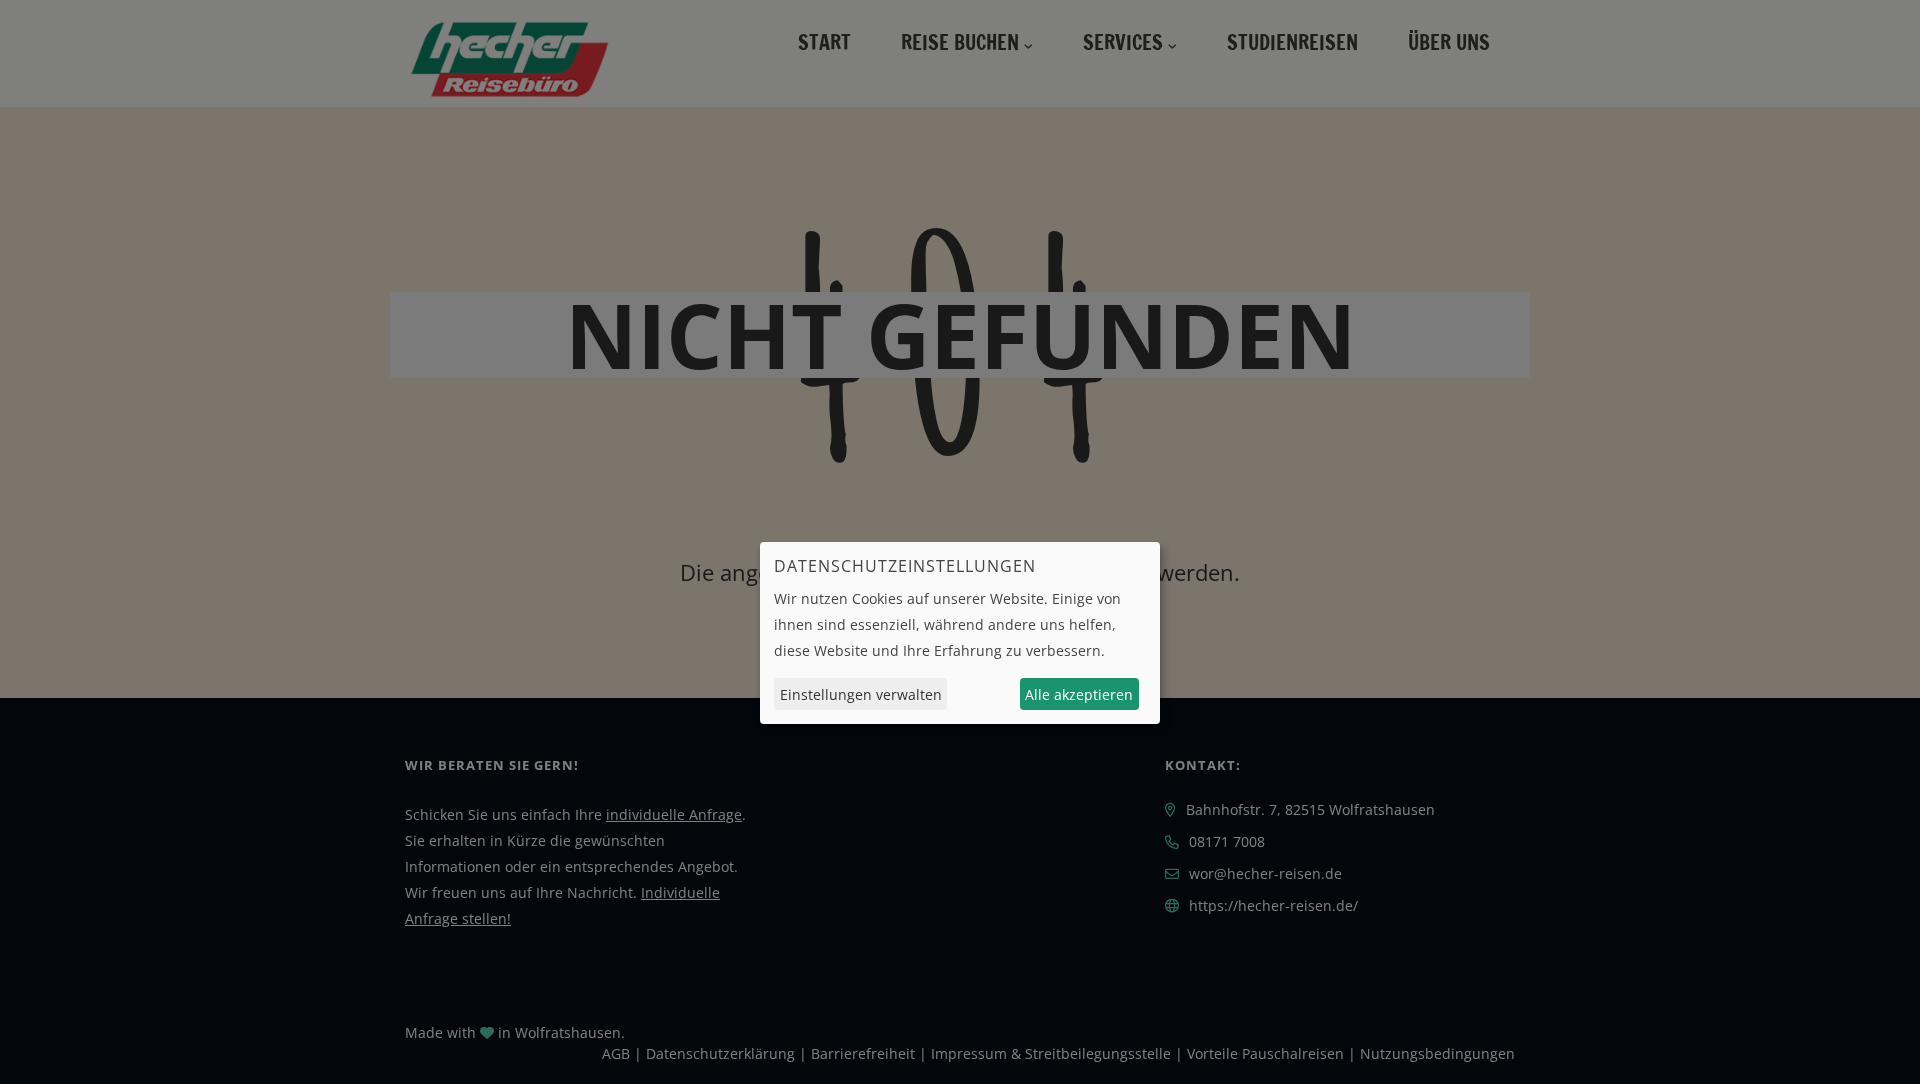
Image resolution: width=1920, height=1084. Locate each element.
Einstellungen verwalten (861, 694)
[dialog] (960, 633)
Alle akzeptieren (1079, 694)
